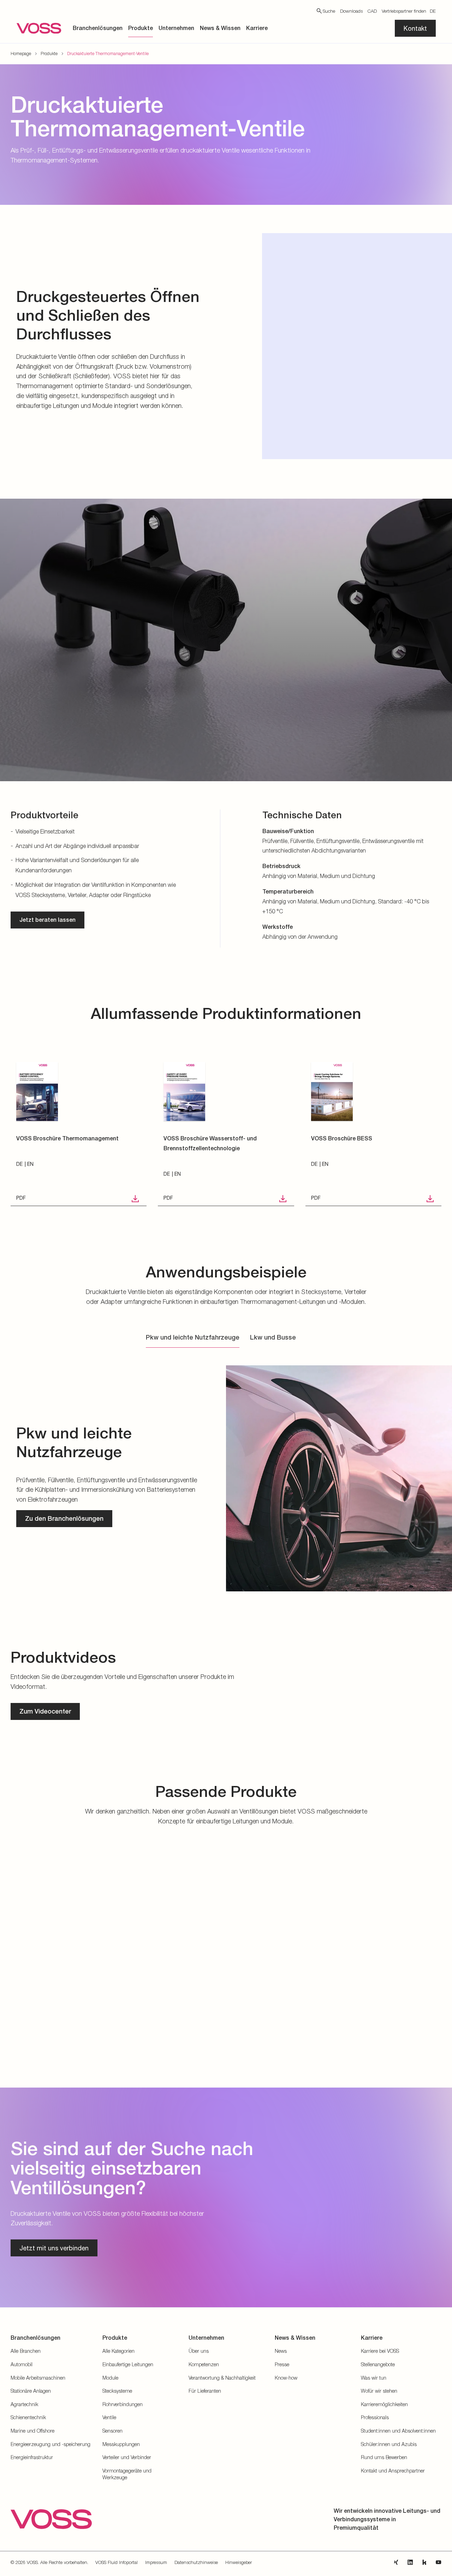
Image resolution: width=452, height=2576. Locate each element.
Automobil (22, 2364)
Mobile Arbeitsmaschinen (38, 2378)
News (281, 2351)
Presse (282, 2364)
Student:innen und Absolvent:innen (398, 2431)
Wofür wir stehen (379, 2391)
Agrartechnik (24, 2404)
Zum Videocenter (45, 1711)
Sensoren (112, 2431)
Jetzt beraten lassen (47, 920)
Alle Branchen (26, 2351)
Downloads (351, 11)
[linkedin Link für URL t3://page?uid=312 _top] (410, 2562)
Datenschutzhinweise (196, 2562)
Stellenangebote (378, 2364)
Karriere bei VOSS (380, 2351)
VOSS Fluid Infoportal (117, 2562)
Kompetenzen (204, 2364)
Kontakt (415, 28)
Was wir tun (374, 2378)
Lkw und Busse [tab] (273, 1337)
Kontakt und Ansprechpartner (393, 2471)
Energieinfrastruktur (32, 2457)
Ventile (109, 2417)
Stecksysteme (117, 2391)
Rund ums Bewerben (384, 2457)
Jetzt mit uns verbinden (54, 2248)
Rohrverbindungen (123, 2404)
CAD (372, 11)
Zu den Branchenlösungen (64, 1518)
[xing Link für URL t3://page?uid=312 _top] (396, 2562)
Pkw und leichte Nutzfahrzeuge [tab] (193, 1337)
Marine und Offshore (32, 2431)
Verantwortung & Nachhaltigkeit (222, 2378)
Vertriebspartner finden (404, 11)
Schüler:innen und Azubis (389, 2444)
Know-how (286, 2378)
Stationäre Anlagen (31, 2391)
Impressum (156, 2562)
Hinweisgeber (239, 2562)
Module (110, 2378)
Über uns (199, 2351)
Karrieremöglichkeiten (384, 2404)
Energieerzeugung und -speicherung (50, 2444)
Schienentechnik (28, 2417)
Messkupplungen (121, 2444)
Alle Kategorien (118, 2351)
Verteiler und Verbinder (127, 2457)
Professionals (375, 2417)
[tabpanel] (226, 1477)
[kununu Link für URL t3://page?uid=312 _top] (424, 2562)
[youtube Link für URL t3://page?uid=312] (439, 2562)
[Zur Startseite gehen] (39, 28)
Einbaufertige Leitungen (128, 2364)
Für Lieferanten (205, 2391)
